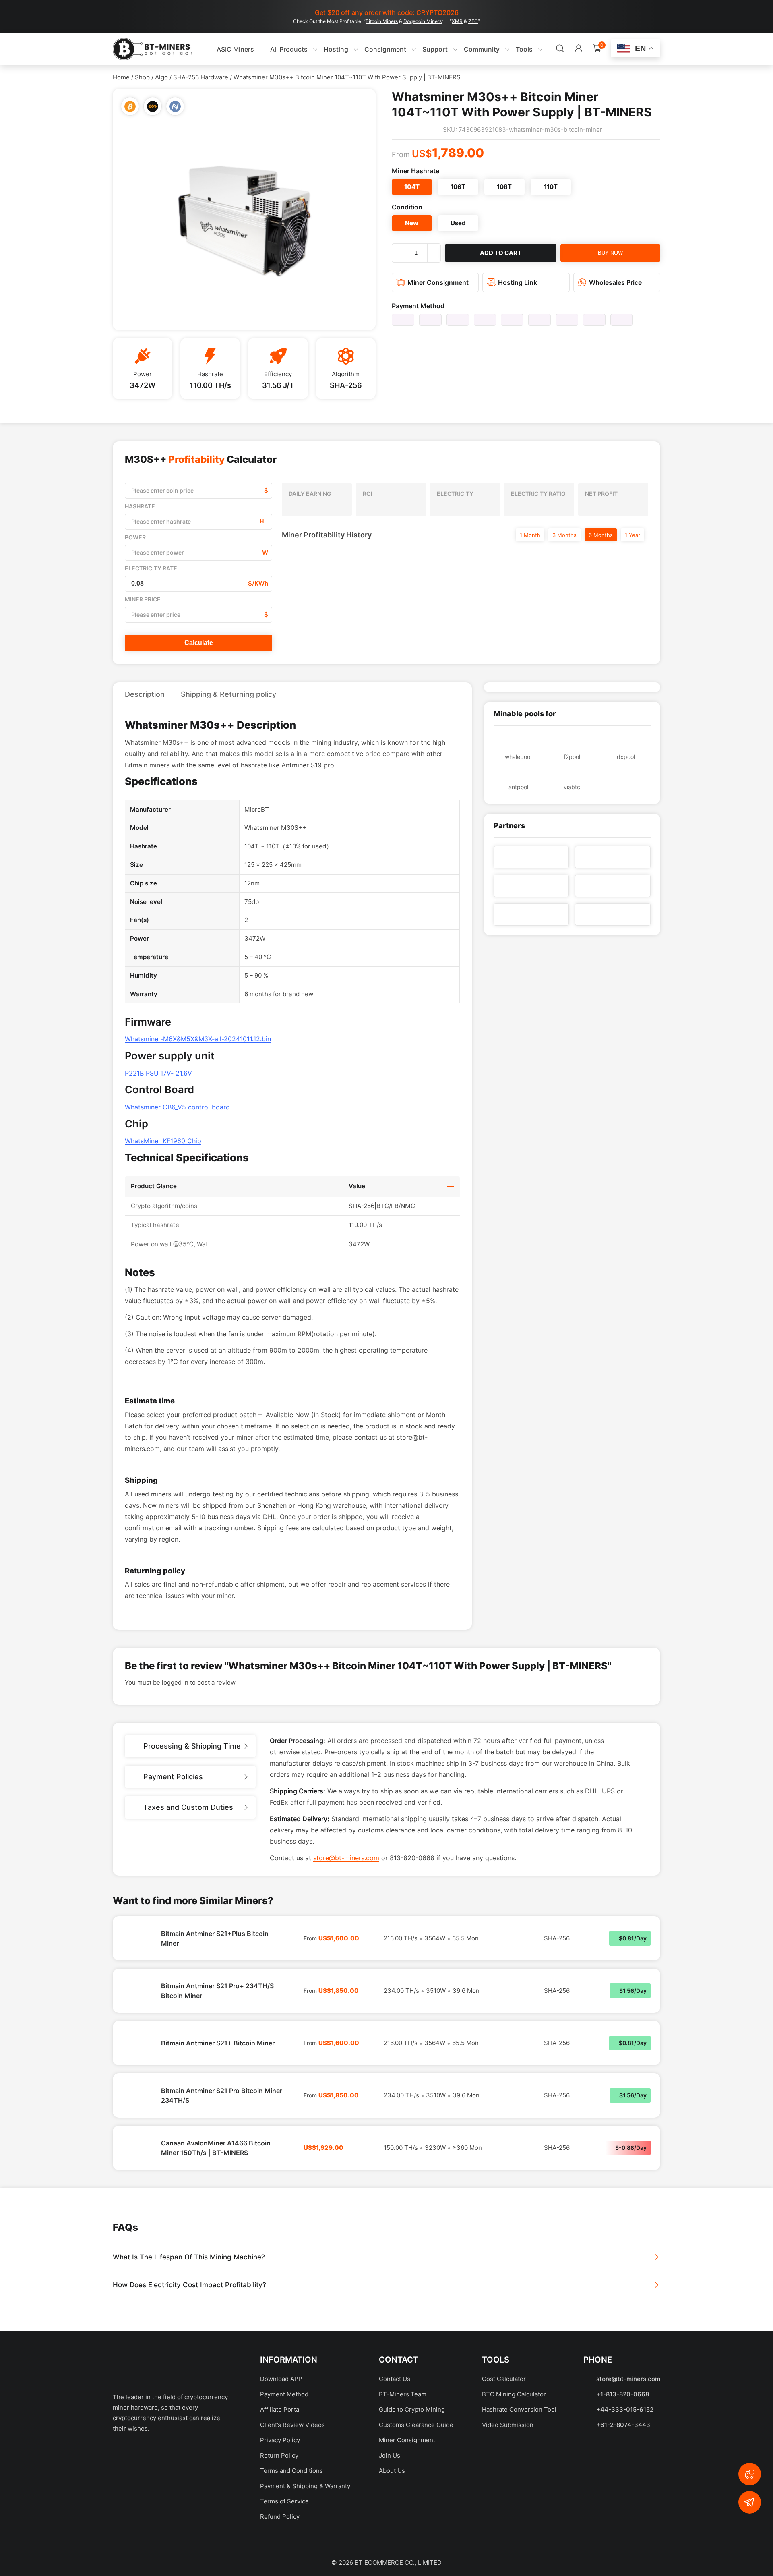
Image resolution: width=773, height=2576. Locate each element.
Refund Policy (280, 2517)
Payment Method (418, 306)
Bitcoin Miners (382, 21)
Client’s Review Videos (292, 2425)
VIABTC (572, 787)
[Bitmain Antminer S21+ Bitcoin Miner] (137, 2043)
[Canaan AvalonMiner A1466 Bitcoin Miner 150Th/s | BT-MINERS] (137, 2148)
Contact (399, 2360)
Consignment (385, 49)
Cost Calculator (504, 2379)
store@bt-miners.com (346, 1858)
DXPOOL (626, 757)
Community (482, 49)
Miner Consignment (407, 2440)
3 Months (564, 535)
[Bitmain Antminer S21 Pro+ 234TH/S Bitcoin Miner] (137, 1991)
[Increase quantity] (434, 253)
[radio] (412, 187)
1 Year (632, 535)
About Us (392, 2471)
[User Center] (579, 49)
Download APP (281, 2379)
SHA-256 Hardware (201, 77)
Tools (524, 49)
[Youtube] (179, 2455)
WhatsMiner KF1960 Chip (163, 1141)
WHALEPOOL (518, 757)
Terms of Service (284, 2501)
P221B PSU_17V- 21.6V (158, 1073)
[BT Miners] (152, 49)
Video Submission (508, 2425)
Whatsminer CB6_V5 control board (177, 1107)
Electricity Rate (151, 568)
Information (289, 2360)
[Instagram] (207, 2455)
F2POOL (572, 757)
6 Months (601, 535)
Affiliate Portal (280, 2409)
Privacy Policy (280, 2440)
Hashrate (140, 506)
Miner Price (143, 599)
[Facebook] (123, 2455)
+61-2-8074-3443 (623, 2425)
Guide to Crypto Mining (412, 2409)
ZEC (473, 21)
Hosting (336, 49)
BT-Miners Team (403, 2394)
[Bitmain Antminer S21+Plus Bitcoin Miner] (137, 1938)
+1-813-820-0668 (623, 2394)
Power (135, 537)
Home (121, 77)
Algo (161, 77)
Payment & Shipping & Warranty (305, 2486)
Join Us (390, 2455)
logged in (175, 1682)
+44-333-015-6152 (625, 2409)
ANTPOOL (518, 787)
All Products (289, 49)
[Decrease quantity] (399, 253)
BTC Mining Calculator (514, 2394)
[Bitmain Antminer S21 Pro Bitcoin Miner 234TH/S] (137, 2095)
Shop (142, 77)
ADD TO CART (501, 253)
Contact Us (395, 2379)
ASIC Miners (235, 49)
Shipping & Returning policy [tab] (228, 694)
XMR (457, 21)
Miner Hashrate (415, 171)
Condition (407, 207)
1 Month (530, 535)
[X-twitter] (151, 2455)
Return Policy (279, 2455)
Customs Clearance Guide (416, 2425)
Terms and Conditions (291, 2471)
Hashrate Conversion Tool (519, 2409)
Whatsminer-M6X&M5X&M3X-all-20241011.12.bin (198, 1039)
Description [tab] (145, 694)
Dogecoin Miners (423, 21)
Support (435, 49)
